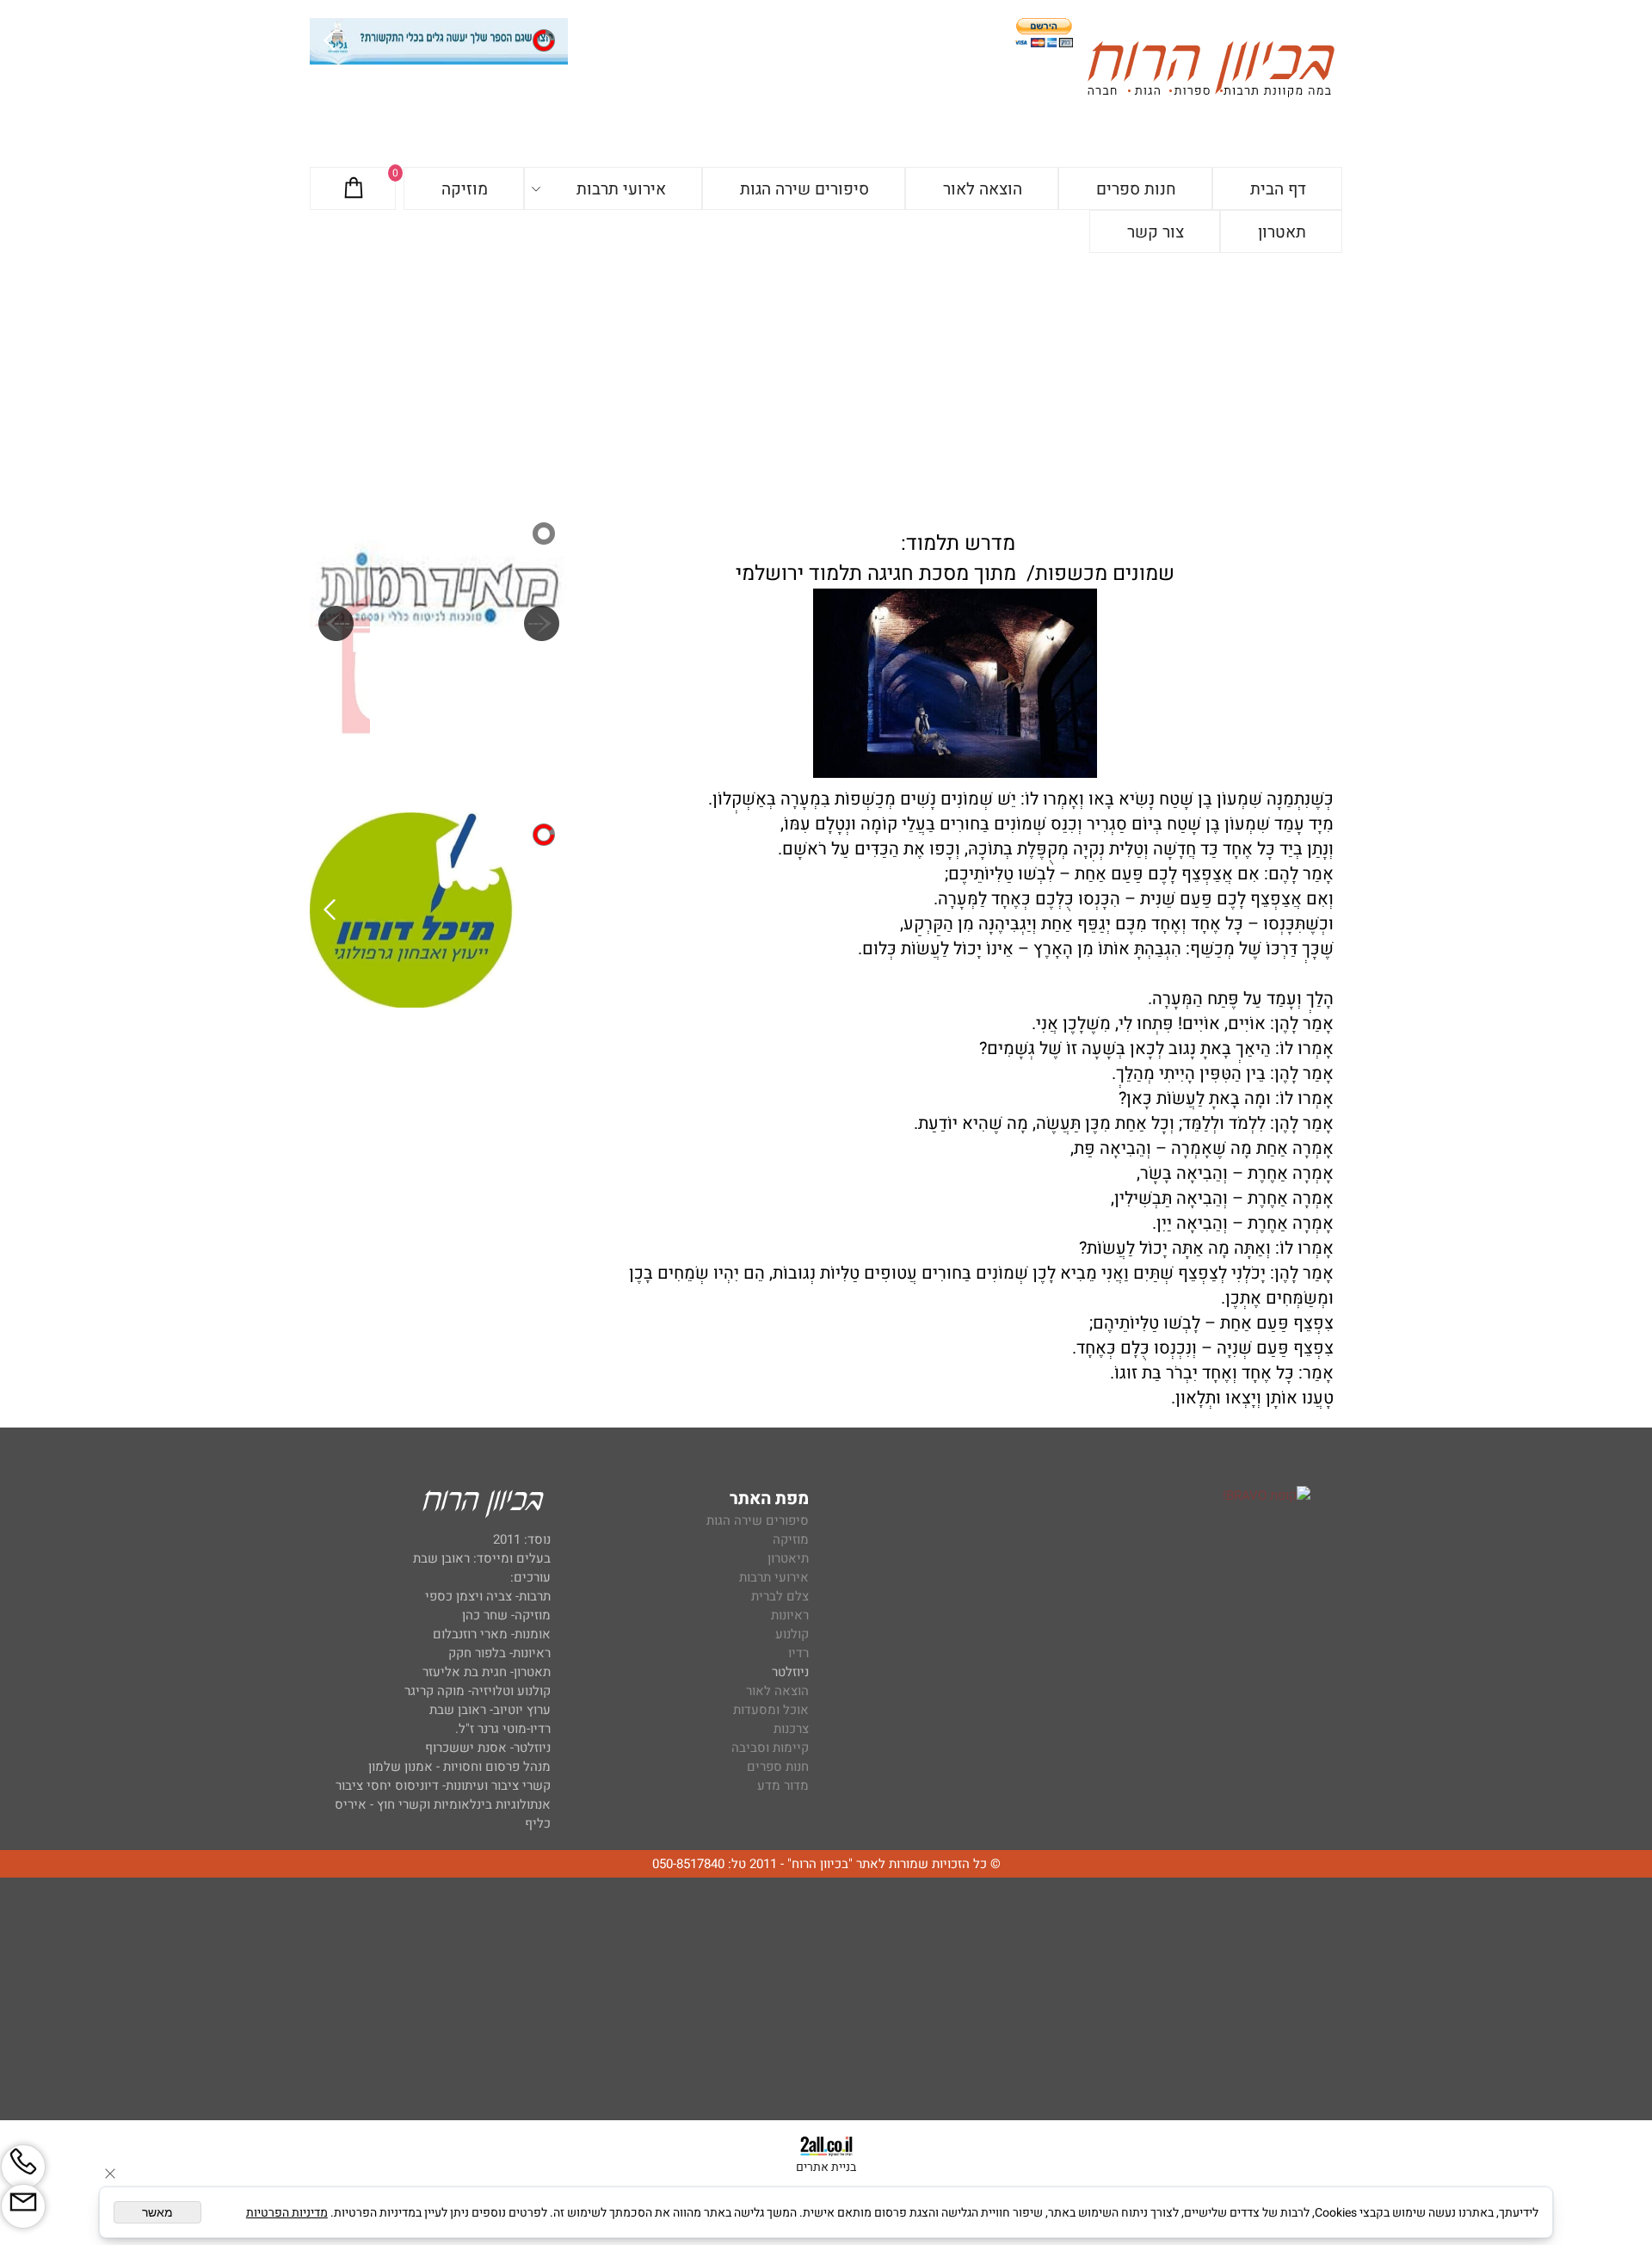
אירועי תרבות (621, 189)
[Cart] (354, 189)
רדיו (798, 1653)
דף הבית (1278, 189)
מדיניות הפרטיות (287, 2213)
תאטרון (1282, 232)
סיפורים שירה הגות (804, 189)
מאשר (157, 2212)
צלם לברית (780, 1596)
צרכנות (791, 1729)
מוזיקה (465, 189)
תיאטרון (788, 1558)
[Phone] (23, 2167)
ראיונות (790, 1615)
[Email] (23, 2206)
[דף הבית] (1211, 72)
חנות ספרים (1136, 189)
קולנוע (790, 1634)
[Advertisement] (826, 382)
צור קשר (1156, 232)
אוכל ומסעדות (771, 1710)
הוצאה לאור (983, 189)
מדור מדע (783, 1786)
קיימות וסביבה (770, 1748)
